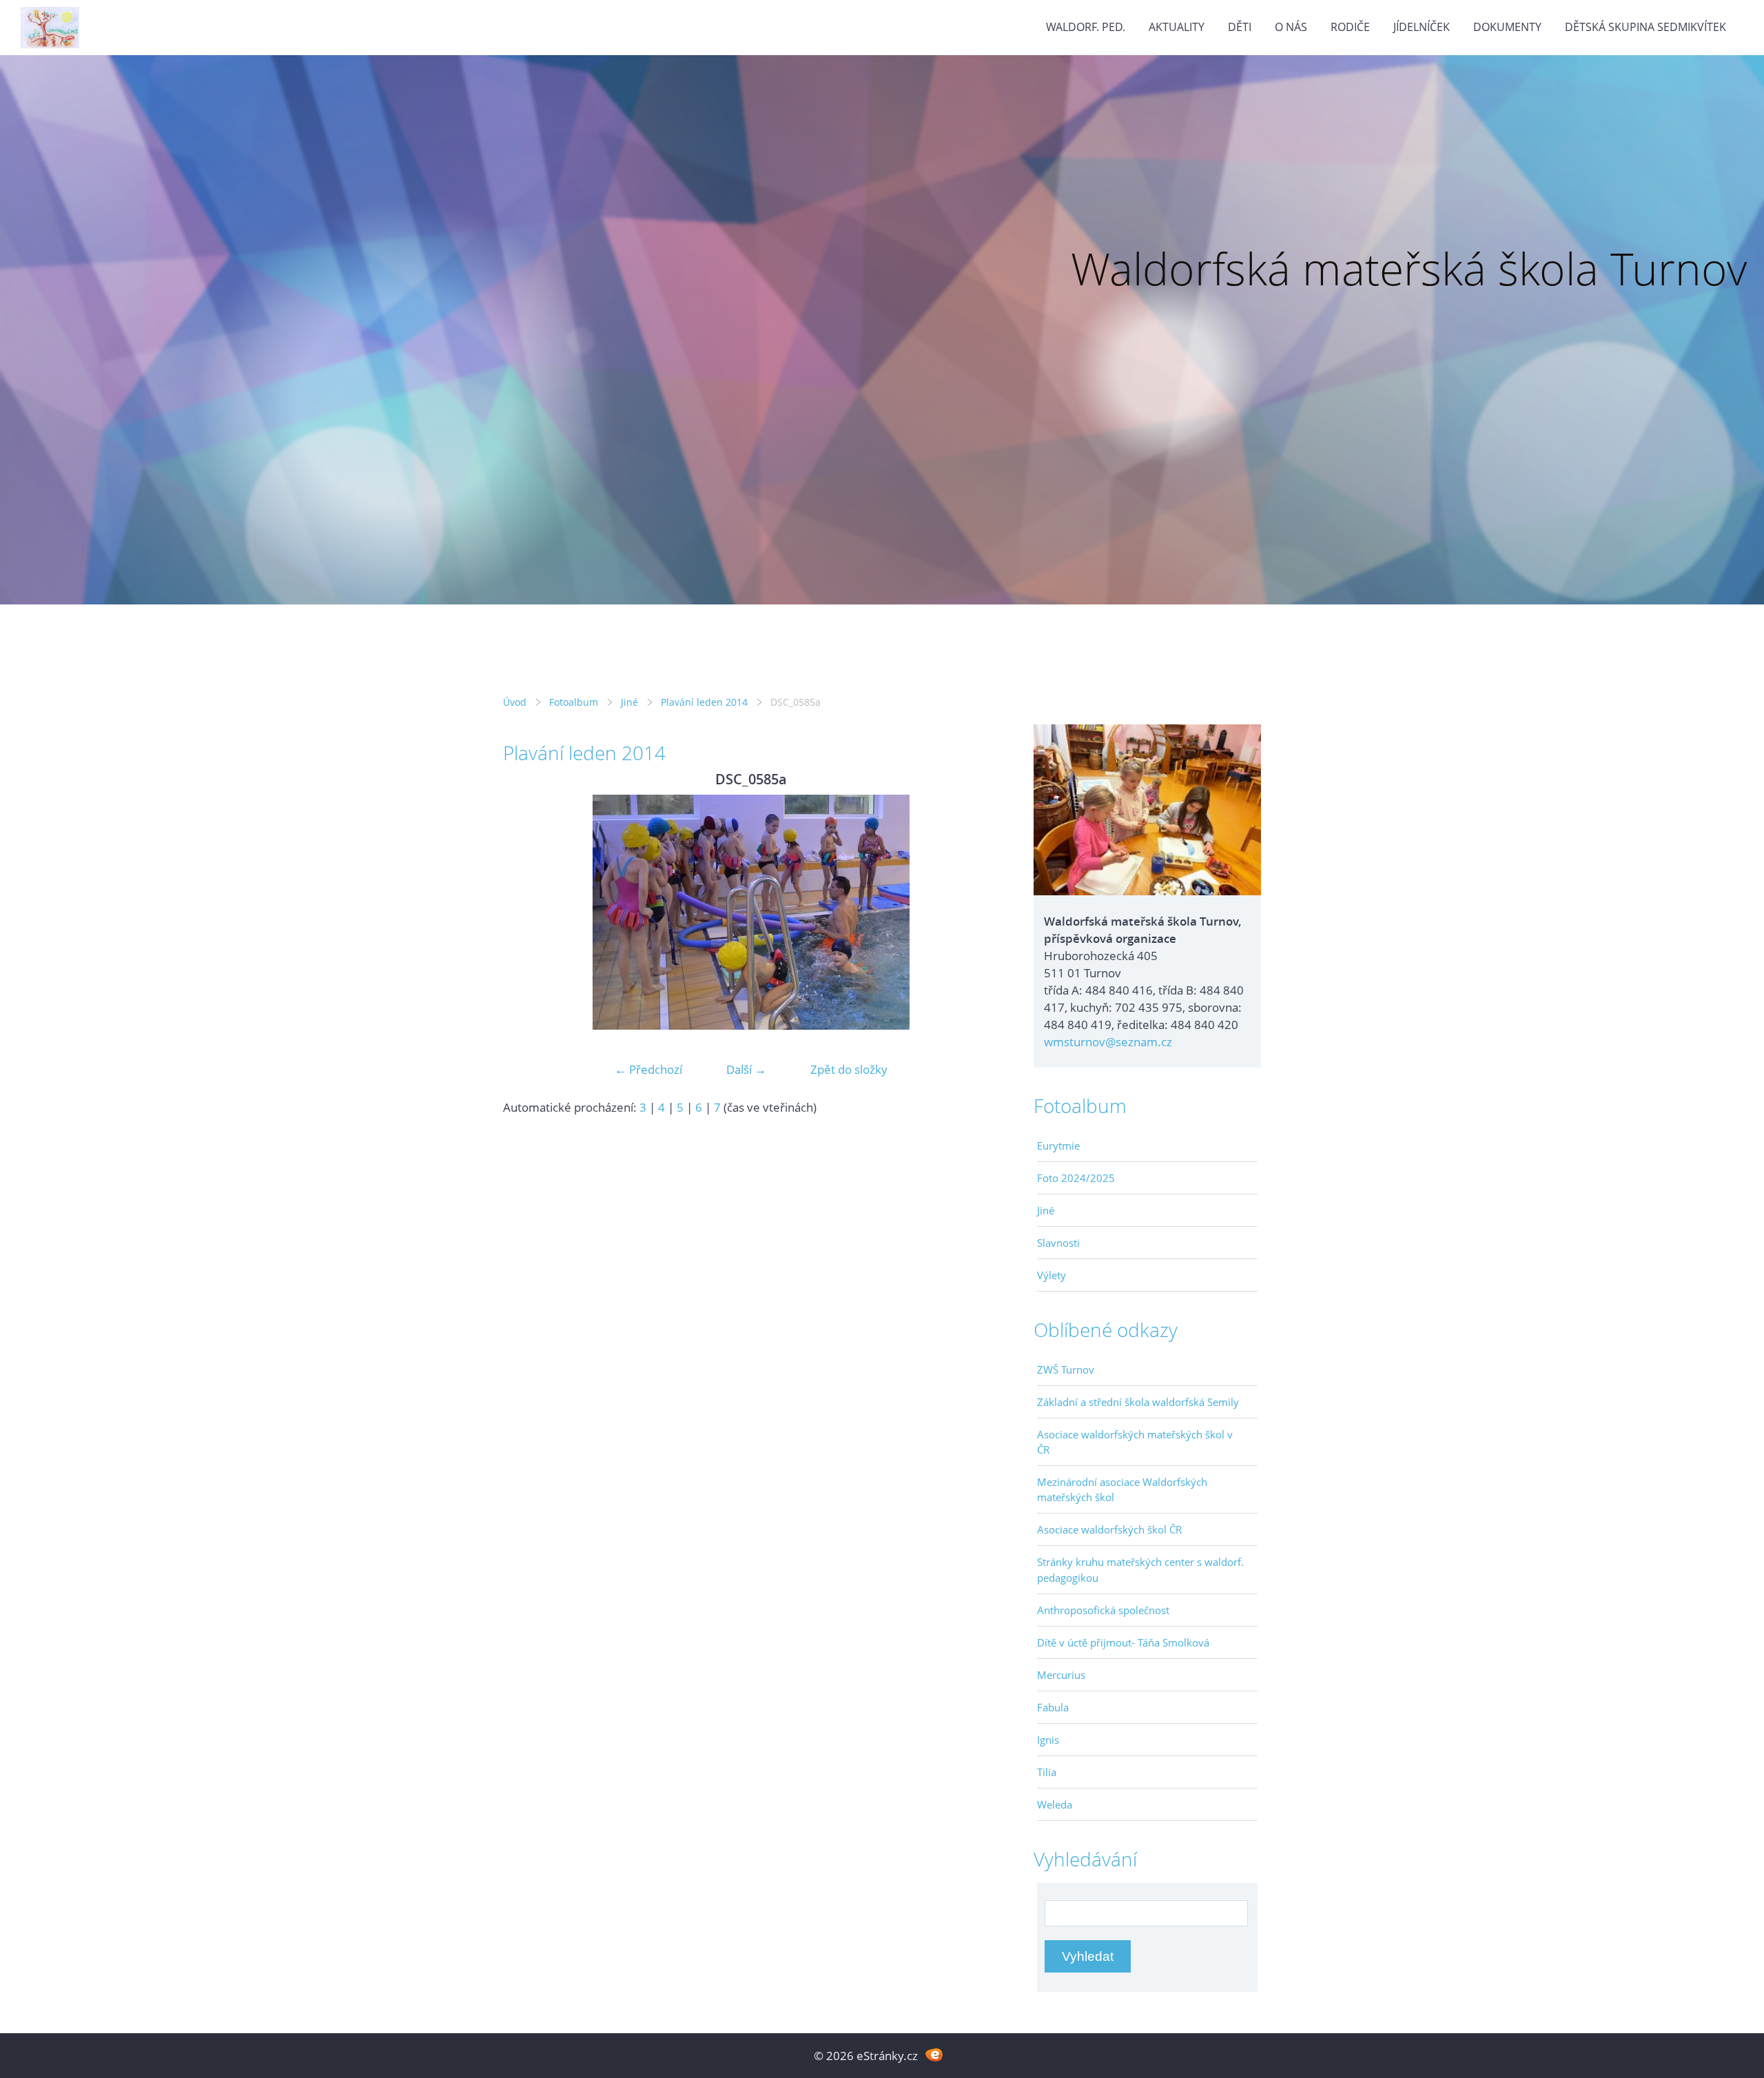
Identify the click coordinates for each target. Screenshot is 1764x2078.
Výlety (1052, 1275)
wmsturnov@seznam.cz (1108, 1042)
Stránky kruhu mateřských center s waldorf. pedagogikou (1140, 1569)
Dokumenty (1507, 27)
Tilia (1047, 1772)
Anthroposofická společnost (1103, 1610)
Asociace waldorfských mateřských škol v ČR (1135, 1442)
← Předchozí (648, 1069)
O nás (1291, 27)
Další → (746, 1069)
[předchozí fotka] (525, 912)
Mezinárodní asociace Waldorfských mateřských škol (1122, 1489)
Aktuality (1177, 27)
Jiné (629, 702)
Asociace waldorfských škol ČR (1109, 1529)
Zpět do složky (849, 1069)
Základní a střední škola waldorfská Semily (1138, 1402)
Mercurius (1061, 1675)
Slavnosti (1058, 1243)
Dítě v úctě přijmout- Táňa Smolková (1123, 1642)
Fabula (1053, 1707)
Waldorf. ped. (1086, 27)
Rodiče (1350, 27)
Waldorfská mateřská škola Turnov (1409, 268)
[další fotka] (977, 912)
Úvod (515, 702)
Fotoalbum (574, 702)
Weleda (1055, 1804)
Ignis (1048, 1740)
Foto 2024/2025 (1076, 1178)
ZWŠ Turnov (1066, 1369)
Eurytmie (1058, 1145)
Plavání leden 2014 (704, 702)
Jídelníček (1422, 27)
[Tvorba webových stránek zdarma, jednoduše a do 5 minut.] (934, 2054)
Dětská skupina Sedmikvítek (1645, 27)
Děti (1240, 27)
